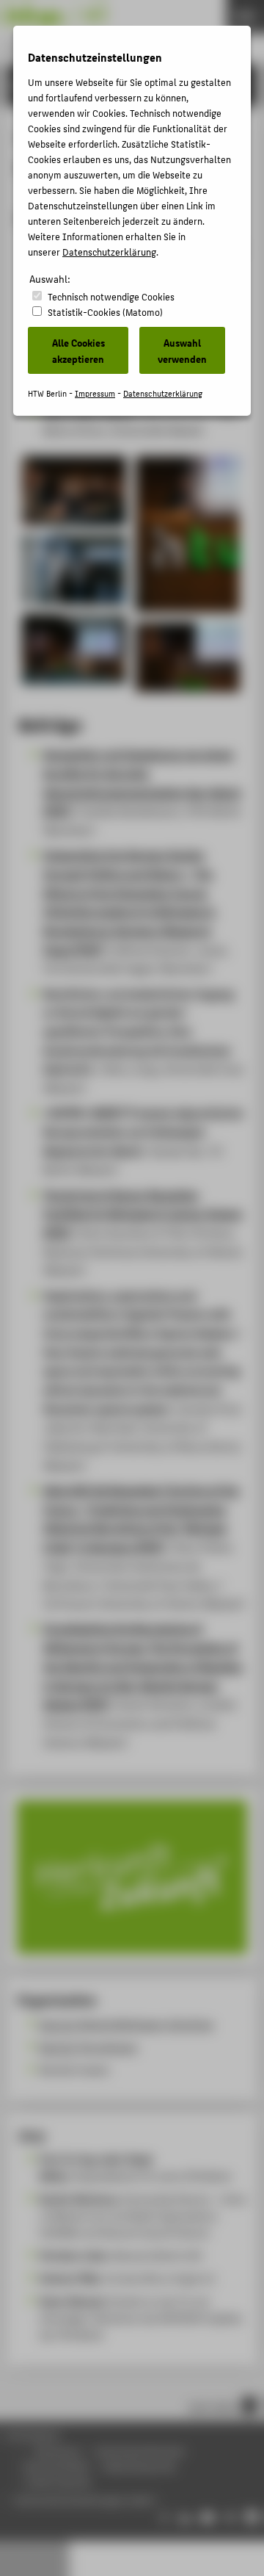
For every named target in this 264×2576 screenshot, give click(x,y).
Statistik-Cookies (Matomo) (105, 312)
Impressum (95, 393)
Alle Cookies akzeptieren (78, 350)
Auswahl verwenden (182, 350)
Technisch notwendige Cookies (111, 296)
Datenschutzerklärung (109, 252)
